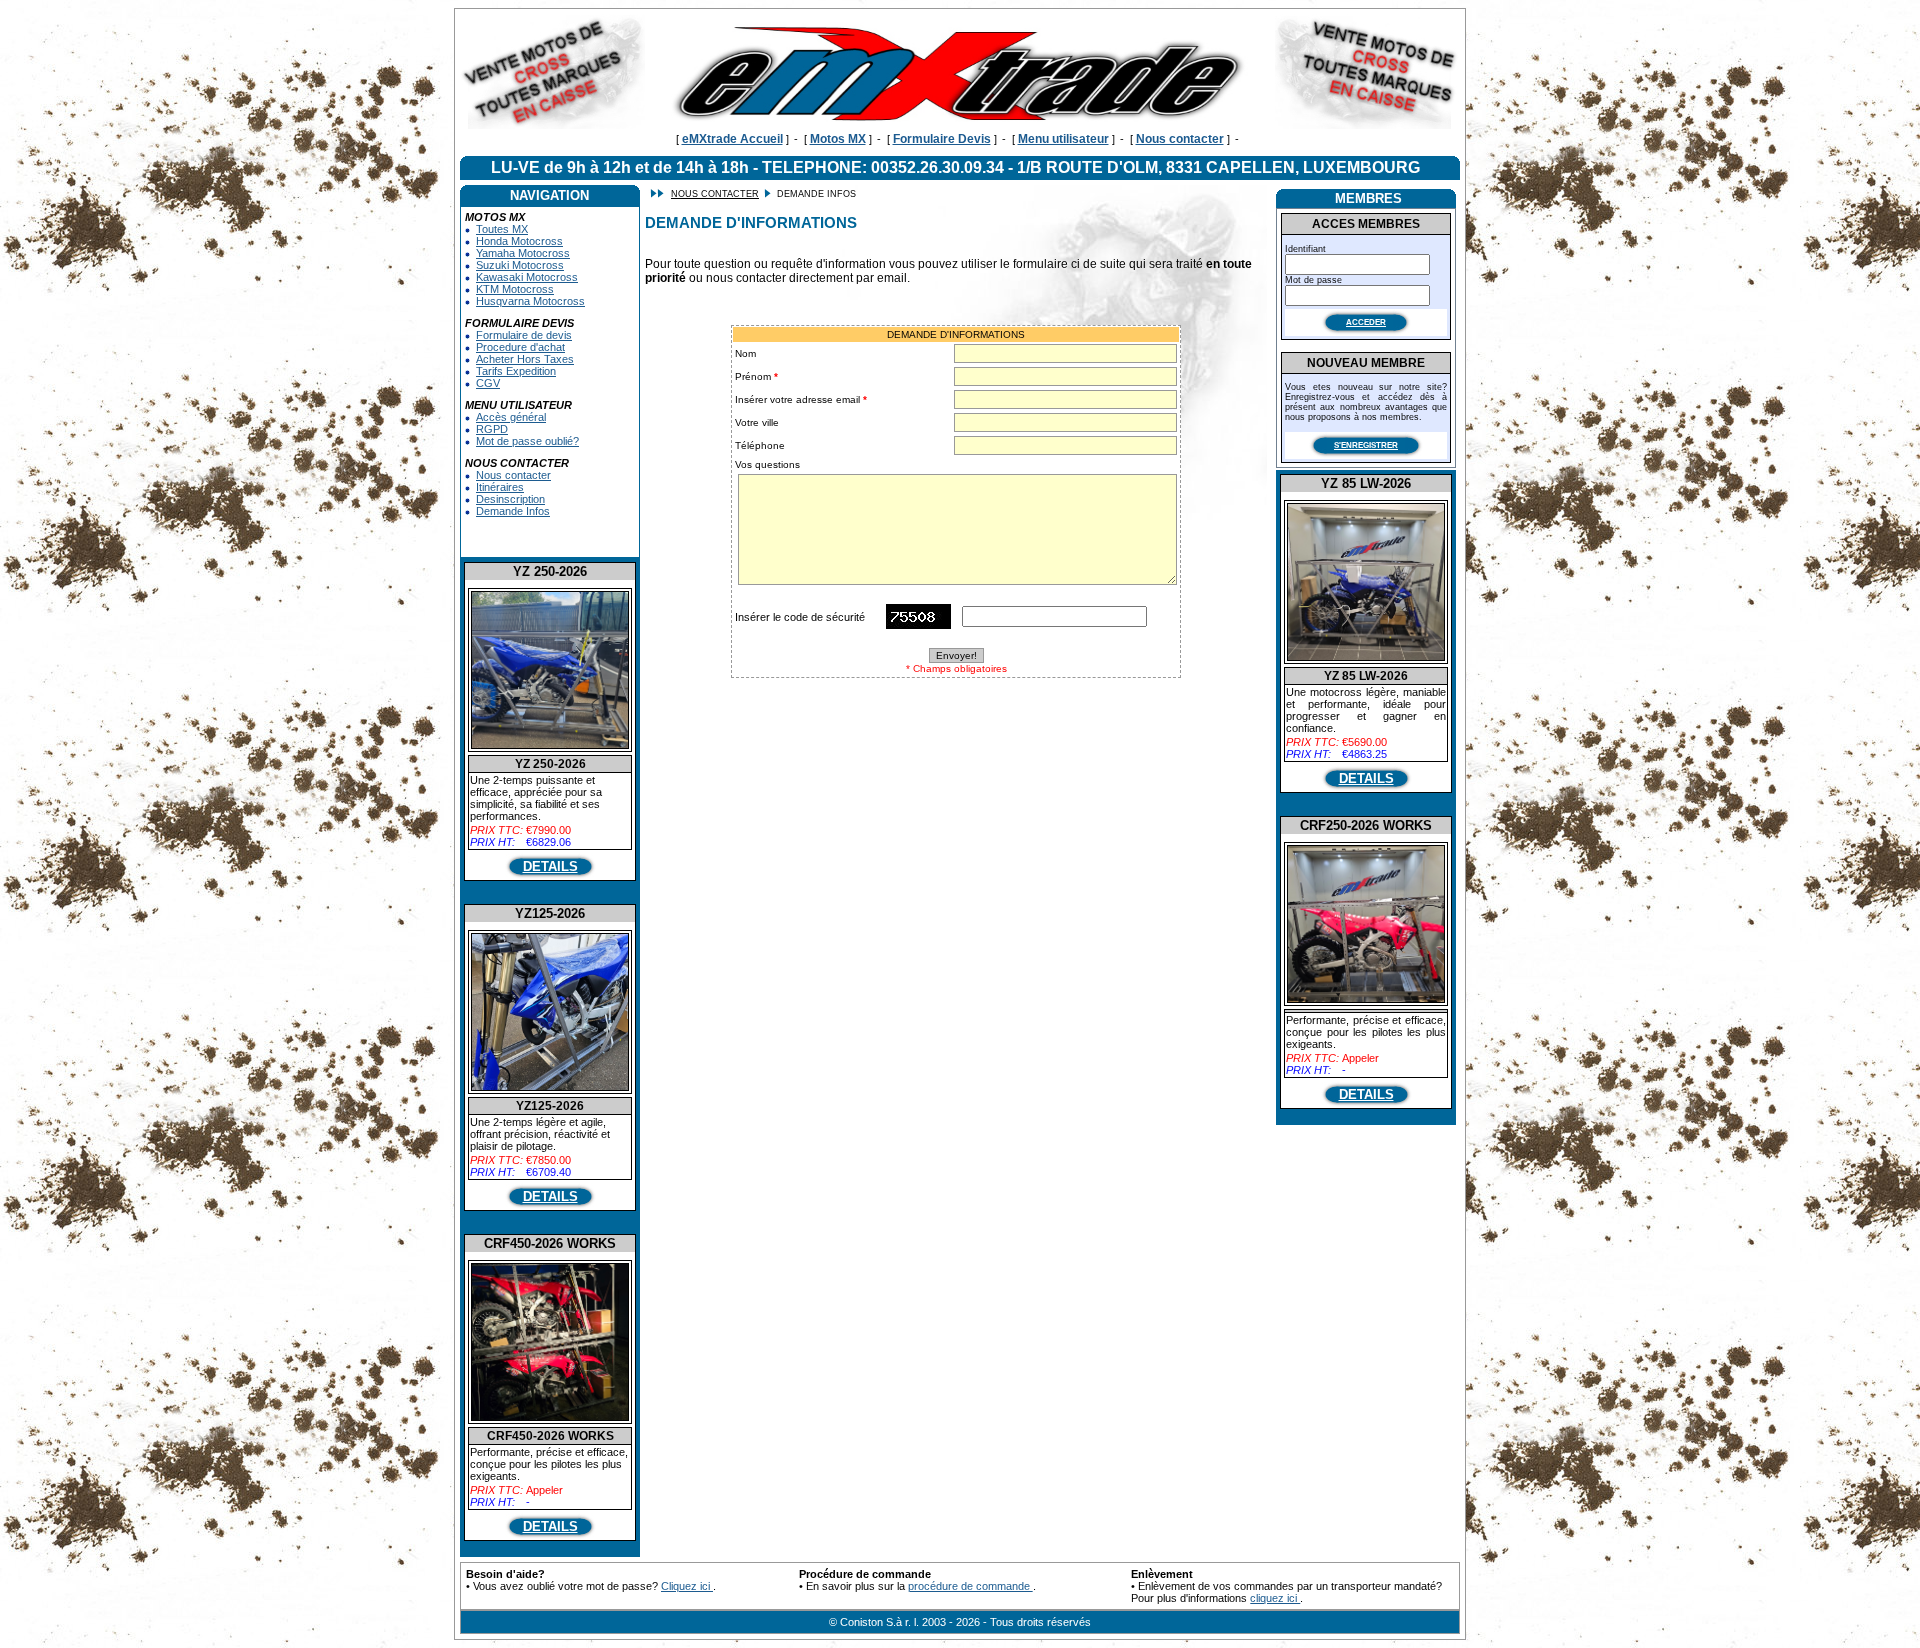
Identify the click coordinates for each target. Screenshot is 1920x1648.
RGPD (492, 429)
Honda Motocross (519, 241)
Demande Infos (513, 511)
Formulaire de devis (524, 335)
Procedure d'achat (520, 347)
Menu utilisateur (1063, 139)
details (550, 866)
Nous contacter (1180, 139)
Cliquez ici (687, 1586)
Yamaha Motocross (523, 253)
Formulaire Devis (942, 139)
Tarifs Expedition (516, 371)
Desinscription (510, 499)
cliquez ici (1275, 1598)
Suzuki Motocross (520, 265)
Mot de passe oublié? (527, 441)
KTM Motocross (515, 289)
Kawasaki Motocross (527, 277)
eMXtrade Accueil (732, 139)
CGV (488, 383)
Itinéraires (500, 487)
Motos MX (838, 139)
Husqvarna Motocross (530, 301)
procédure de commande (970, 1586)
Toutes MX (502, 229)
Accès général (511, 417)
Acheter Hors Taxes (525, 359)
